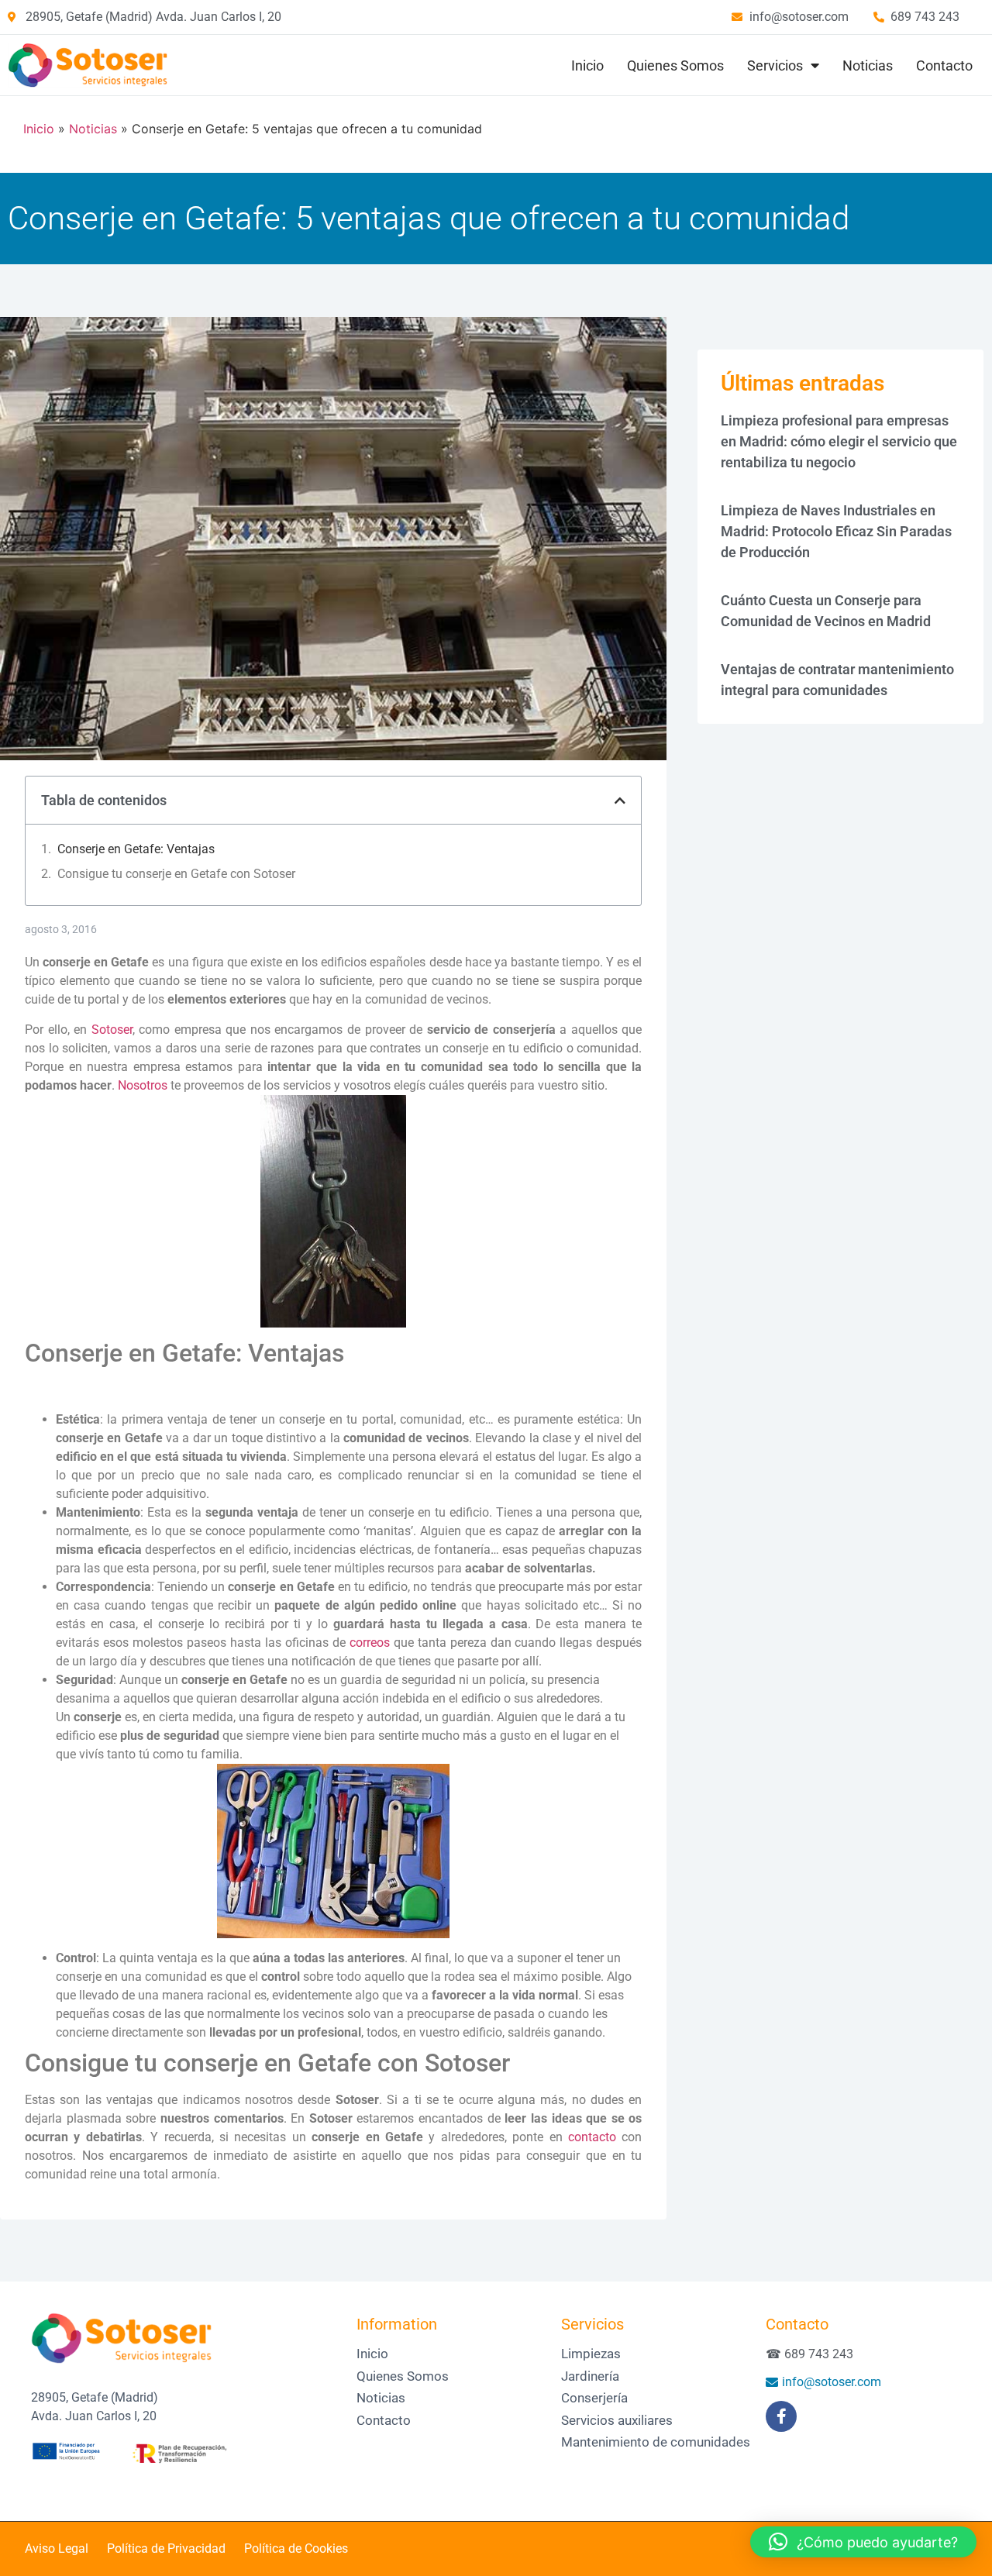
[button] (620, 801)
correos (370, 1643)
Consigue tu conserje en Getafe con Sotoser (176, 874)
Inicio (587, 65)
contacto (592, 2137)
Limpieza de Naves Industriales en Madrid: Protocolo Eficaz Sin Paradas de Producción (836, 531)
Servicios (775, 65)
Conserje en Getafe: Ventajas (136, 849)
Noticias (868, 65)
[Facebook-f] (781, 2416)
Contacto (944, 65)
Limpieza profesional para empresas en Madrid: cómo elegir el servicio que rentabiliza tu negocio (839, 441)
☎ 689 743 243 (809, 2354)
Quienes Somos (675, 65)
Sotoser (112, 1030)
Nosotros (143, 1085)
